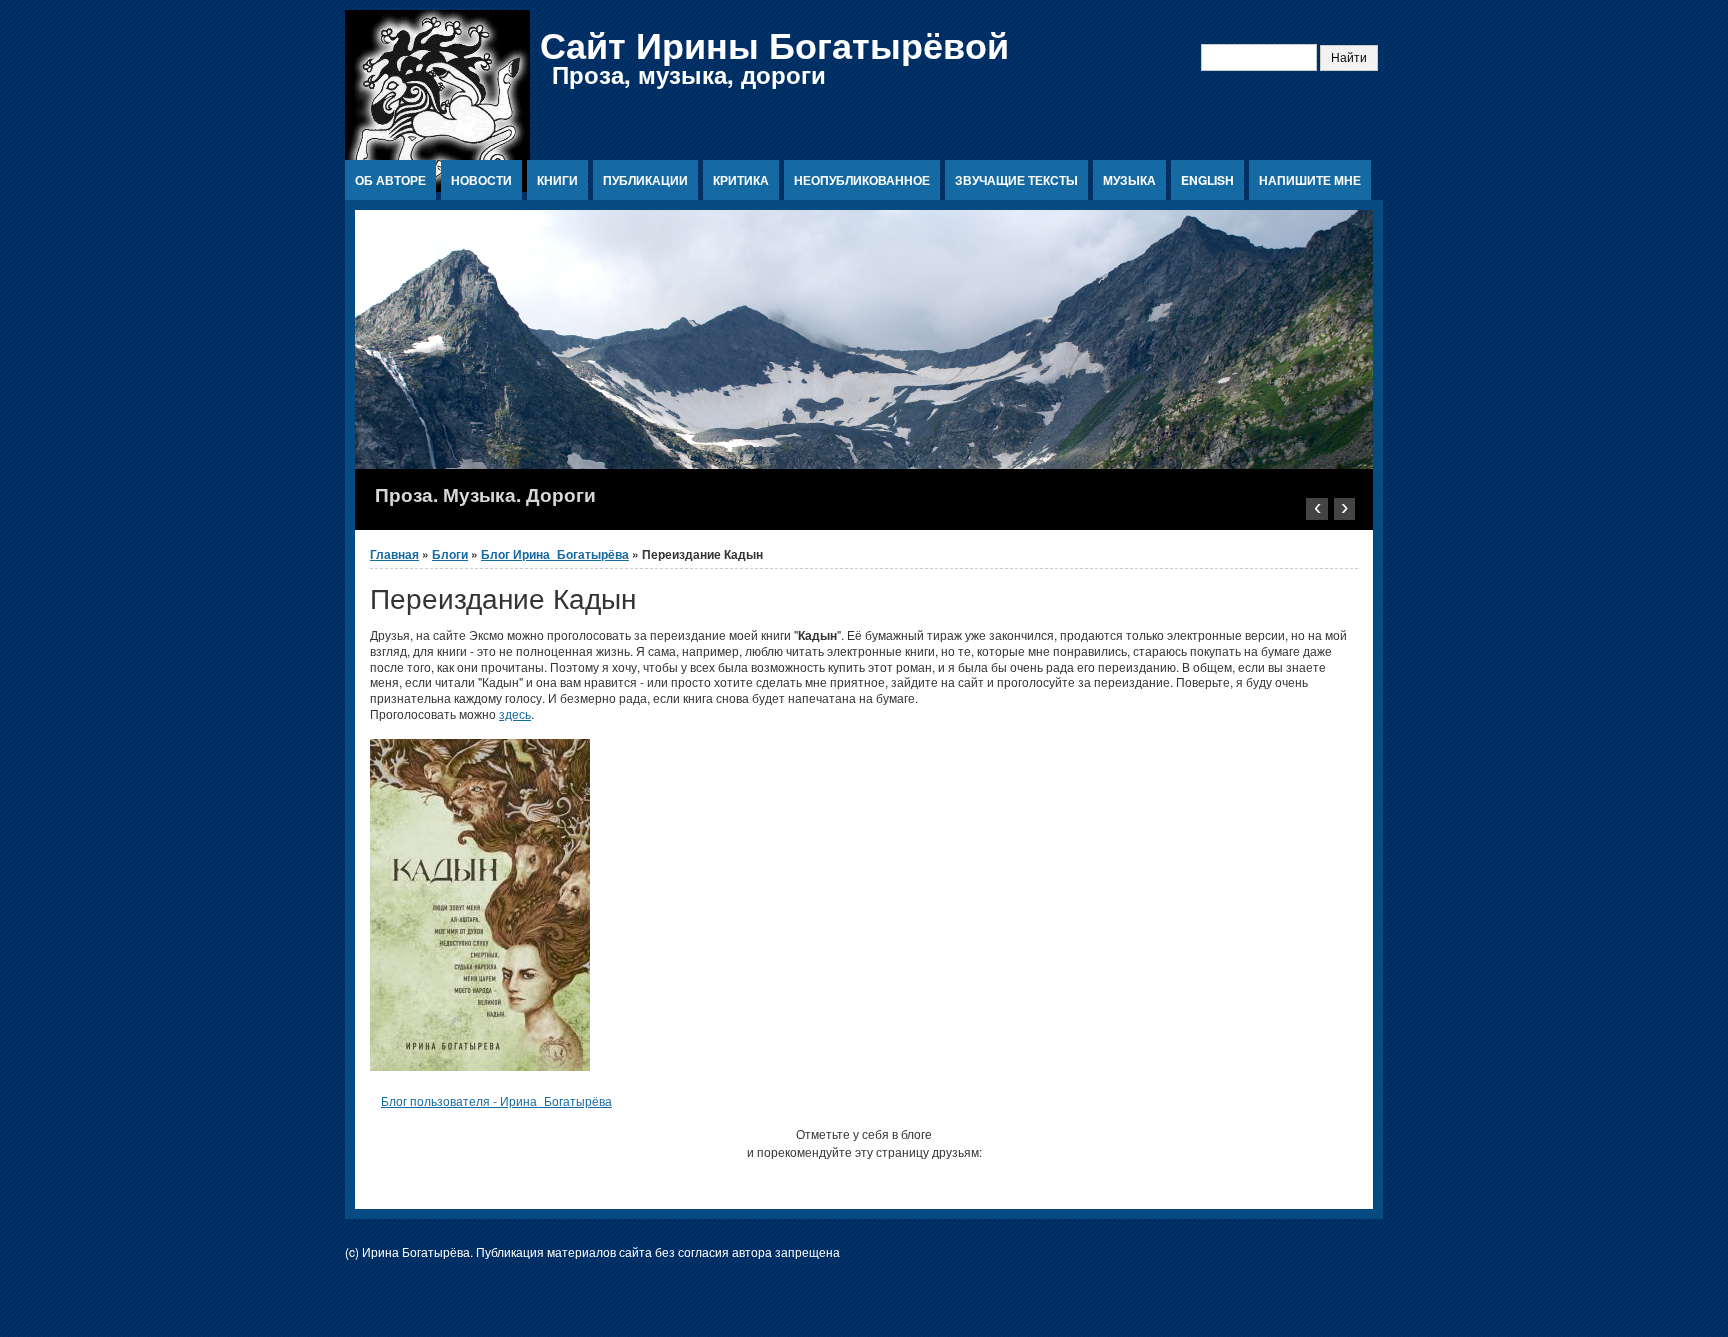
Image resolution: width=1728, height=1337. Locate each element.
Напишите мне (1310, 180)
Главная (394, 554)
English (1207, 180)
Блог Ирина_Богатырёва (555, 554)
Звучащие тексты (1016, 180)
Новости (481, 180)
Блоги (450, 554)
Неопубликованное (862, 180)
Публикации (645, 180)
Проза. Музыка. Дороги (485, 494)
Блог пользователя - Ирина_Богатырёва (496, 1100)
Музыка (1129, 180)
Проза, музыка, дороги (689, 74)
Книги (557, 180)
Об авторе (390, 180)
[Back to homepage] (437, 186)
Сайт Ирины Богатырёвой (774, 44)
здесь (515, 713)
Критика (741, 180)
